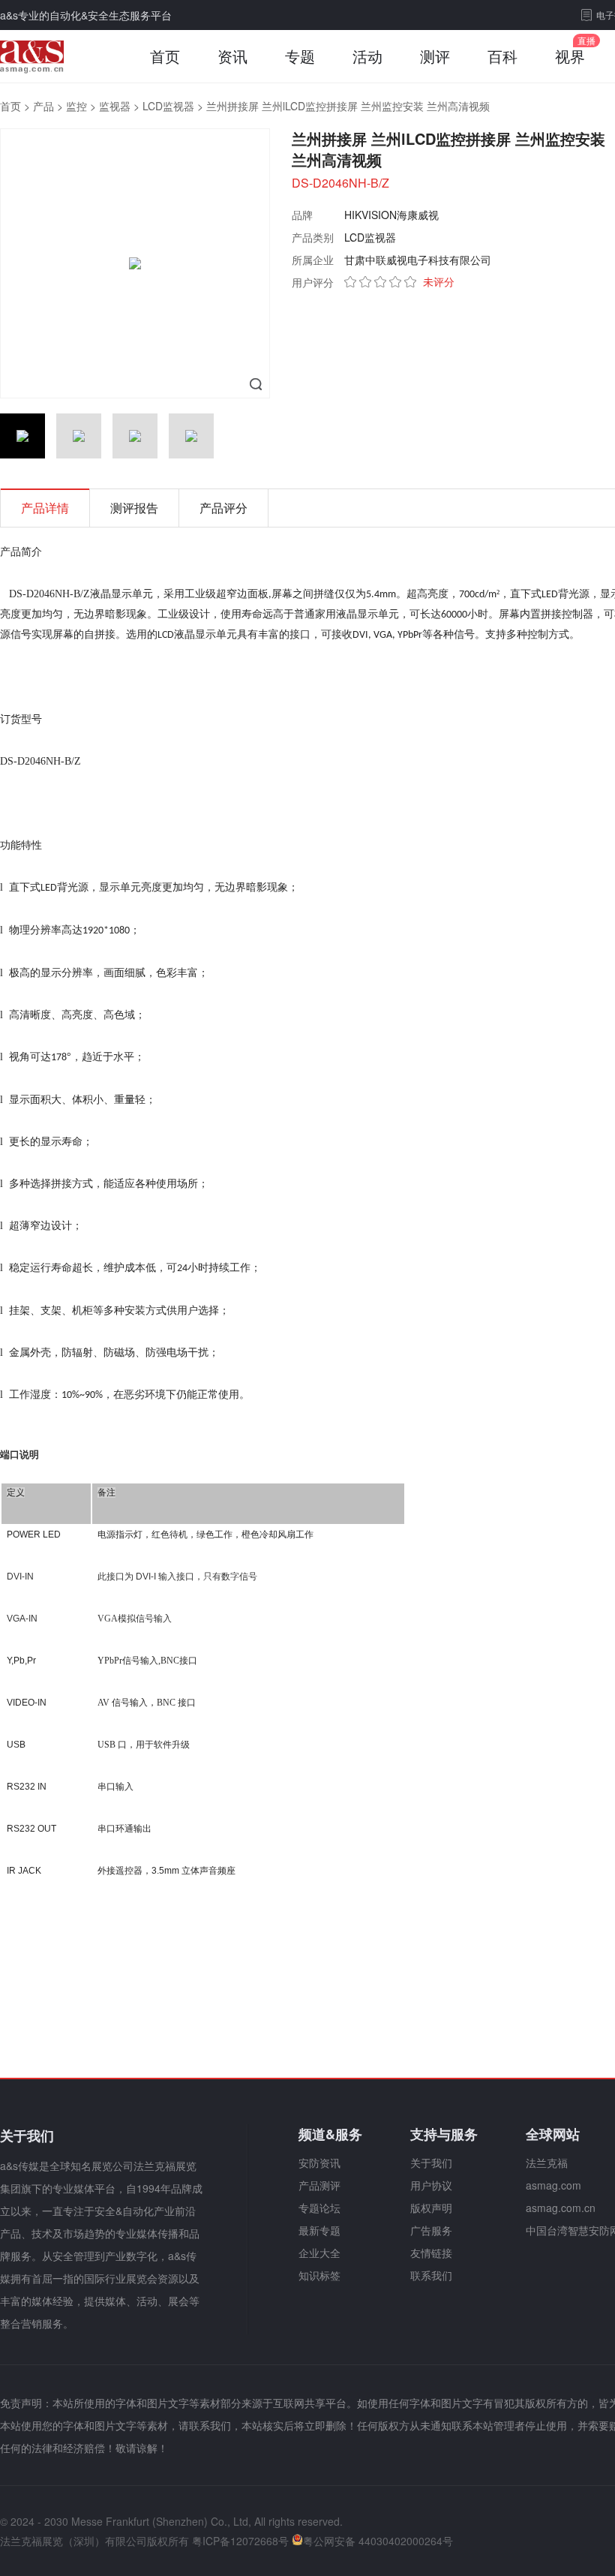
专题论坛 (319, 2208)
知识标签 (319, 2275)
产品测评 (319, 2185)
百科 (502, 56)
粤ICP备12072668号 (240, 2541)
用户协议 (431, 2185)
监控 (76, 106)
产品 (43, 106)
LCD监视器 (168, 106)
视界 (570, 56)
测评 (435, 56)
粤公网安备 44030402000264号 (378, 2541)
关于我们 (431, 2163)
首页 (165, 56)
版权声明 (431, 2208)
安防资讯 (319, 2163)
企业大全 (319, 2253)
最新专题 (319, 2230)
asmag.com (553, 2185)
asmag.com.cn (561, 2208)
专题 (300, 56)
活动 (367, 56)
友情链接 (431, 2253)
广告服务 (431, 2230)
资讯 (232, 56)
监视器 (115, 106)
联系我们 (431, 2275)
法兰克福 (547, 2163)
